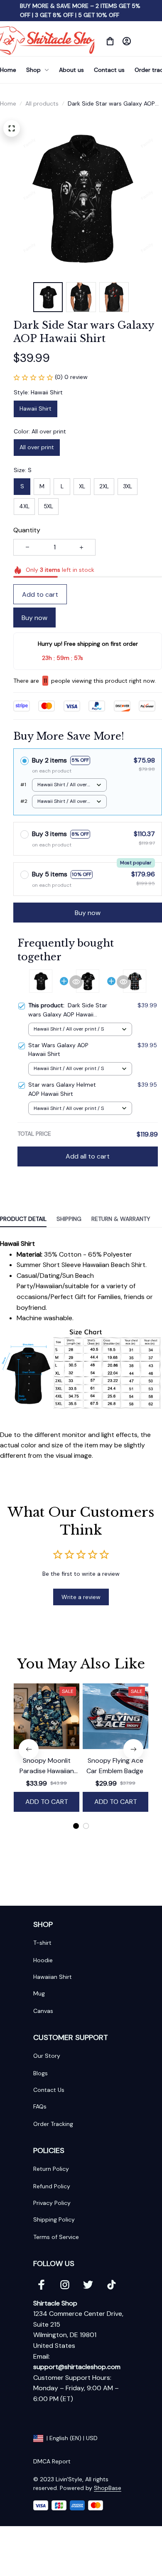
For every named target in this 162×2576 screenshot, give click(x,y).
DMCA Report (52, 2461)
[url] (77, 2367)
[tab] (76, 1826)
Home (8, 103)
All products (42, 103)
